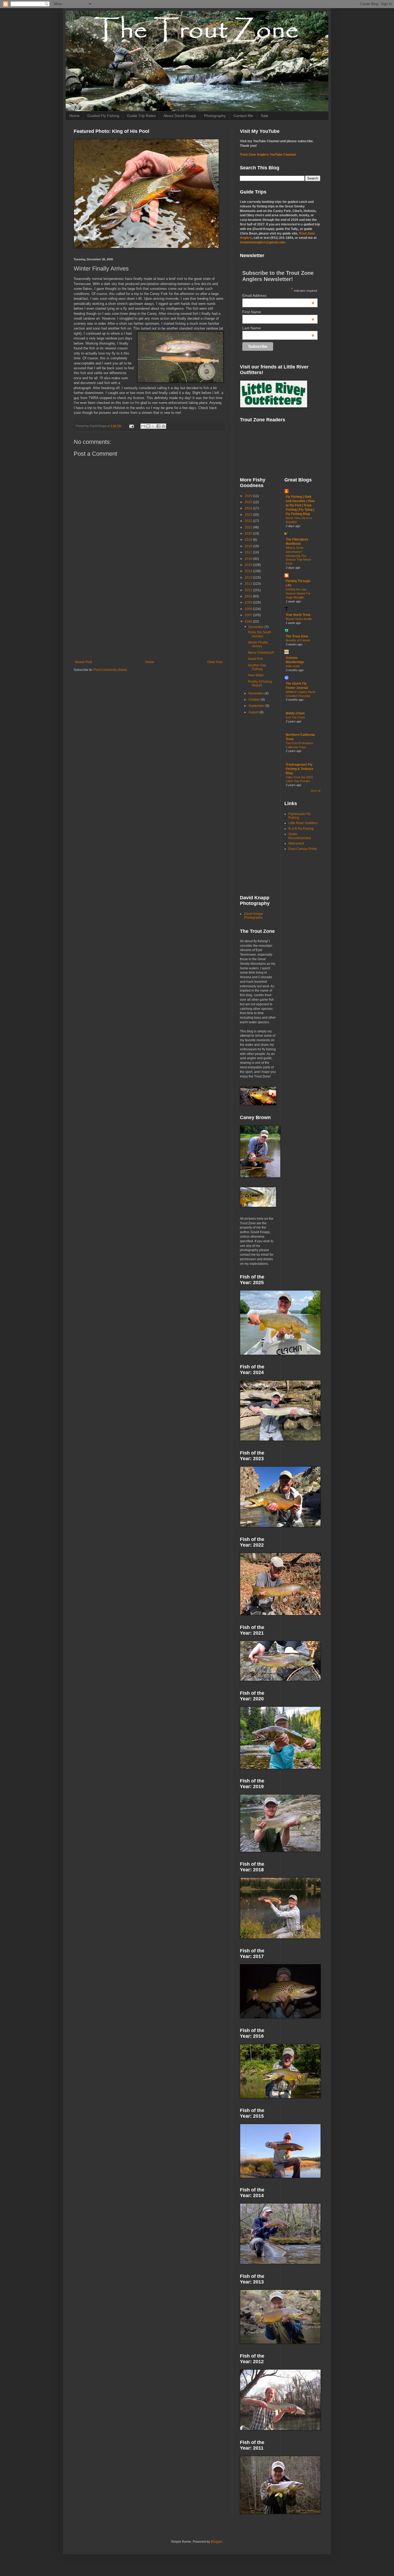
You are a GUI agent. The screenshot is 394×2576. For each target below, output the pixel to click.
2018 (249, 546)
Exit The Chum (295, 717)
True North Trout (298, 615)
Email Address (278, 295)
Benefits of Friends (298, 640)
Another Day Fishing (257, 667)
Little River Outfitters (303, 823)
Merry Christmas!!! (261, 653)
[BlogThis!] (148, 426)
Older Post (215, 662)
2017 (249, 552)
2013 (249, 578)
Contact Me (243, 116)
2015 (249, 565)
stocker (199, 328)
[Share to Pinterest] (163, 426)
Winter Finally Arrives (258, 644)
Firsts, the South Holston (260, 634)
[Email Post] (131, 426)
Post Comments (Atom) (110, 670)
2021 (249, 527)
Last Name (278, 328)
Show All (315, 791)
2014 (249, 571)
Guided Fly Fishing (103, 116)
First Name (278, 312)
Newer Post (83, 662)
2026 (249, 496)
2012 (249, 584)
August (254, 712)
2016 (249, 559)
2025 (249, 502)
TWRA (93, 398)
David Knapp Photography (253, 916)
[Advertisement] (149, 616)
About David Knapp (180, 116)
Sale (265, 116)
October (255, 700)
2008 (249, 609)
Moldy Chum (295, 713)
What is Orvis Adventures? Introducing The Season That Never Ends (298, 556)
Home (75, 116)
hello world (293, 666)
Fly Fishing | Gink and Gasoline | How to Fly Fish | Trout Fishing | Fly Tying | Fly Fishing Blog (300, 505)
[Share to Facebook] (158, 426)
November (257, 693)
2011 (249, 590)
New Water (256, 675)
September (257, 706)
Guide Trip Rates (141, 116)
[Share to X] (153, 426)
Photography (215, 116)
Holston (119, 408)
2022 (249, 521)
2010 (249, 596)
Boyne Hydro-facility (299, 619)
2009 (249, 602)
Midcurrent (296, 843)
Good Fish (255, 659)
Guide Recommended (300, 836)
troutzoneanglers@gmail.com (262, 242)
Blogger (217, 2542)
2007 (249, 615)
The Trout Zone (297, 636)
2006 (249, 622)
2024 (249, 508)
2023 (249, 515)
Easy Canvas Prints (303, 849)
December (257, 627)
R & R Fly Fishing (301, 829)
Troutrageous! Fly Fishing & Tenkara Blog (299, 769)
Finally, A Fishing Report (260, 684)
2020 (249, 534)
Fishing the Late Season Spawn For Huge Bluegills (298, 593)
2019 (249, 540)
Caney (155, 294)
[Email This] (143, 426)
